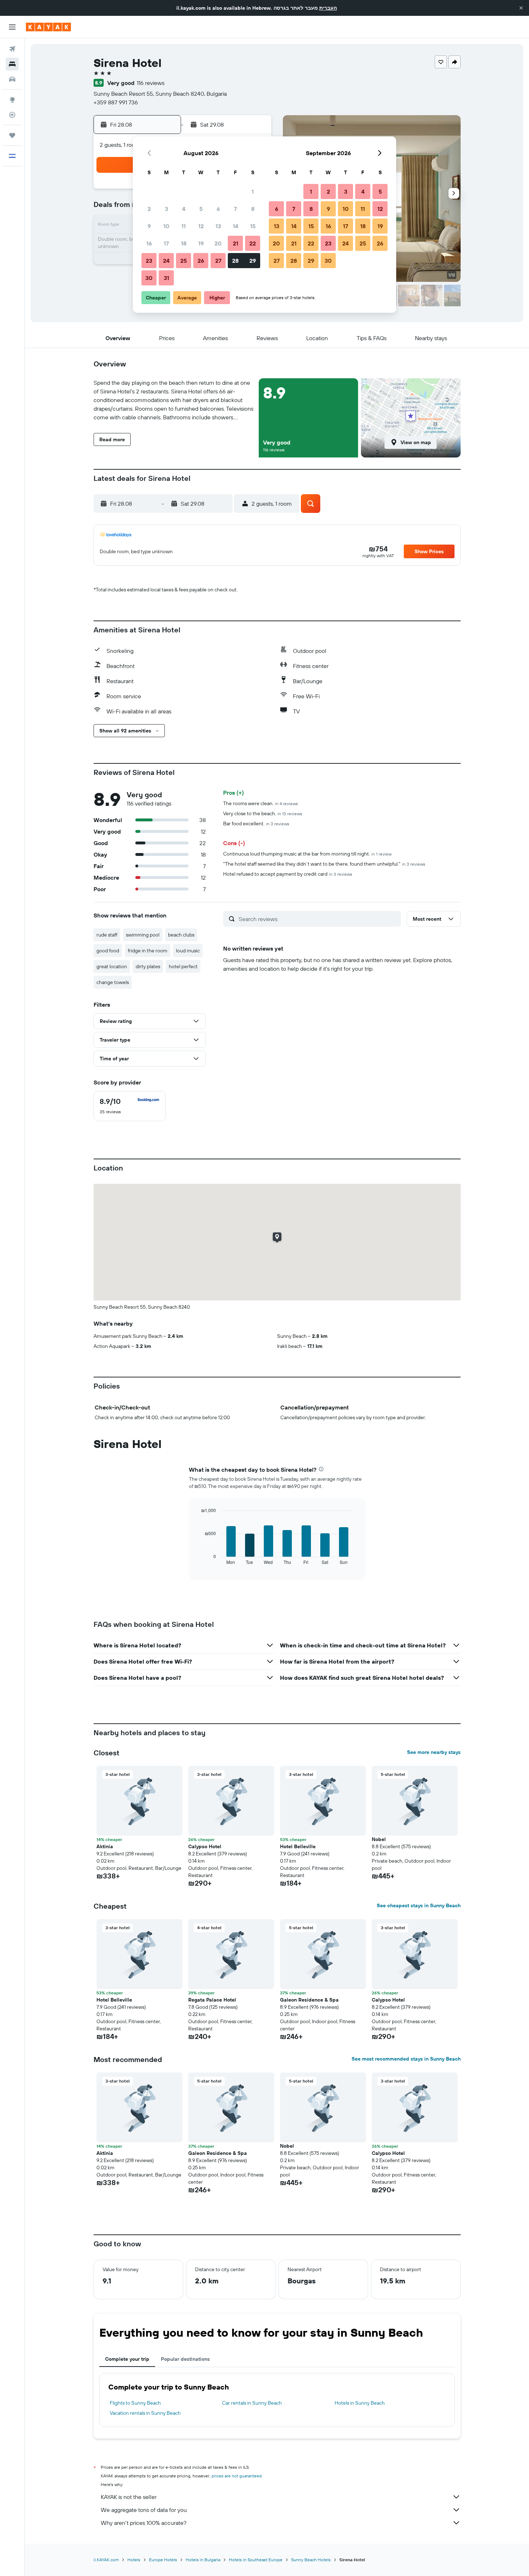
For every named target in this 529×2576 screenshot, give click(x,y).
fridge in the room (148, 951)
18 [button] (184, 243)
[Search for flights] (12, 49)
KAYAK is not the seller (129, 2497)
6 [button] (218, 209)
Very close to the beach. (263, 813)
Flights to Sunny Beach (135, 2403)
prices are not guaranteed (237, 2476)
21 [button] (236, 243)
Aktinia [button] (105, 1846)
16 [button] (149, 243)
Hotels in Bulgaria (203, 2560)
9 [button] (149, 226)
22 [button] (253, 243)
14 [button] (236, 226)
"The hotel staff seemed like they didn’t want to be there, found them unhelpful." (324, 864)
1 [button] (253, 191)
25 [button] (184, 261)
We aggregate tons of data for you (144, 2510)
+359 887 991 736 (116, 102)
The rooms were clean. (261, 803)
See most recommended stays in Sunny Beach (406, 2059)
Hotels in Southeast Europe (256, 2560)
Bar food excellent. (256, 824)
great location (112, 966)
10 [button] (166, 226)
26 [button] (201, 261)
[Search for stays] (12, 64)
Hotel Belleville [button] (298, 1846)
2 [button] (149, 209)
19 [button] (201, 243)
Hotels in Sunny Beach (360, 2403)
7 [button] (235, 209)
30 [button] (149, 278)
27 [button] (218, 261)
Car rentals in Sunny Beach (252, 2403)
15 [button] (253, 226)
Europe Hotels (163, 2560)
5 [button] (201, 209)
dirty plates (148, 966)
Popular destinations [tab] (185, 2359)
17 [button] (166, 243)
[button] (521, 8)
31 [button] (166, 278)
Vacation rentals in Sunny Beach (145, 2413)
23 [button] (149, 261)
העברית (328, 8)
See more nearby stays (434, 1752)
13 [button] (218, 226)
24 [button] (166, 261)
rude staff (107, 935)
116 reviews (151, 83)
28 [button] (235, 261)
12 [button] (201, 226)
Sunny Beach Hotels (311, 2560)
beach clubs (181, 935)
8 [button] (253, 209)
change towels (113, 982)
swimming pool (143, 935)
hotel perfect (183, 966)
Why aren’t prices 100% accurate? (144, 2523)
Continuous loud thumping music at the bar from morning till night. (307, 854)
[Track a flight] (12, 115)
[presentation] (321, 1469)
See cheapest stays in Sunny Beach (419, 1905)
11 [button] (184, 226)
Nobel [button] (379, 1839)
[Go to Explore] (12, 100)
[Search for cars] (12, 79)
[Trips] (12, 135)
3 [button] (166, 209)
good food (108, 951)
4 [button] (184, 209)
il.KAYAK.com (106, 2560)
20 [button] (218, 243)
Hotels (134, 2560)
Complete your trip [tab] (127, 2359)
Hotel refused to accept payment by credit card (288, 874)
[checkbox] (130, 1106)
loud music (188, 951)
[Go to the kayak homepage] (48, 27)
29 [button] (253, 261)
